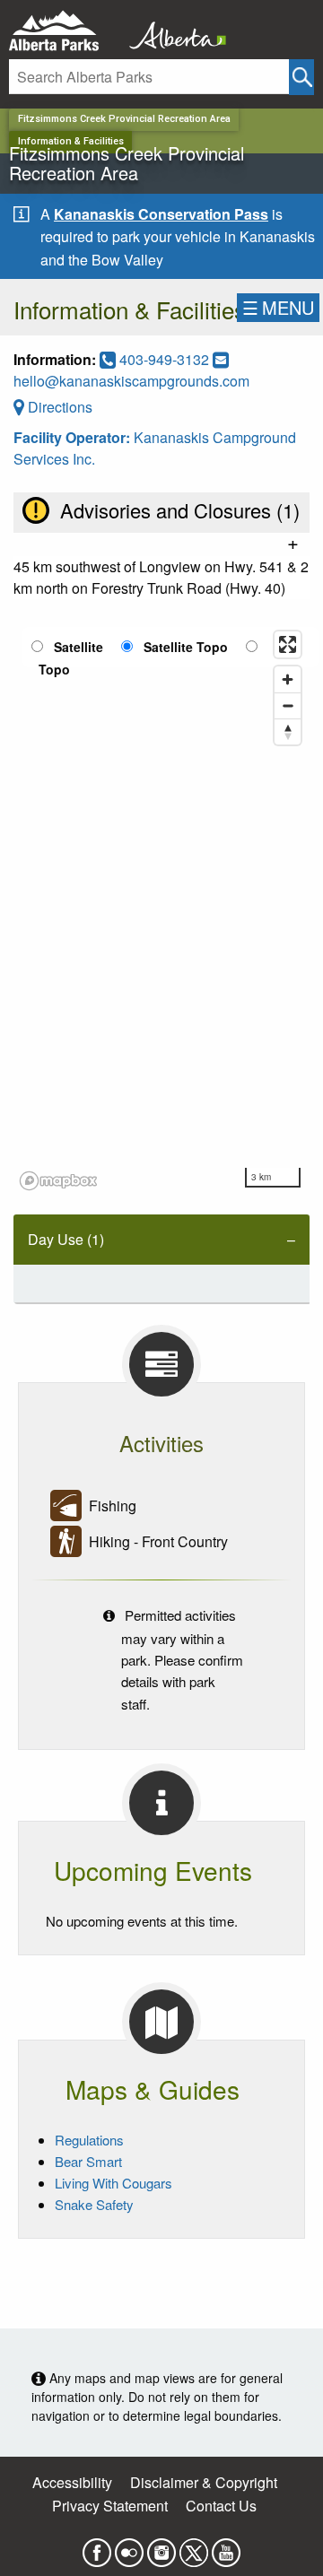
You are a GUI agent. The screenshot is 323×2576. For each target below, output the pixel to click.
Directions (58, 407)
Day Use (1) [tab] (66, 1239)
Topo (54, 669)
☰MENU (278, 307)
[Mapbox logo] (58, 1181)
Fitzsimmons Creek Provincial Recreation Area (124, 119)
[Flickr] (129, 2547)
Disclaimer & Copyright (204, 2482)
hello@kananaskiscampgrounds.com (131, 381)
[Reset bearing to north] (288, 731)
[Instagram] (161, 2547)
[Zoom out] (288, 705)
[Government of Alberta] (172, 31)
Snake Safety (94, 2204)
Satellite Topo (186, 647)
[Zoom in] (288, 679)
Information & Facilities (71, 141)
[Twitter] (194, 2547)
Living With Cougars (113, 2183)
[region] (161, 909)
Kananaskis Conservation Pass (161, 214)
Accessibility (72, 2482)
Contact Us (221, 2506)
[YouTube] (226, 2547)
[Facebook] (97, 2547)
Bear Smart (88, 2161)
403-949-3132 (164, 359)
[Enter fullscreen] (288, 644)
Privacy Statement (110, 2506)
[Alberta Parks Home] (65, 31)
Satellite (79, 647)
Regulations (89, 2140)
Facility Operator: (74, 437)
